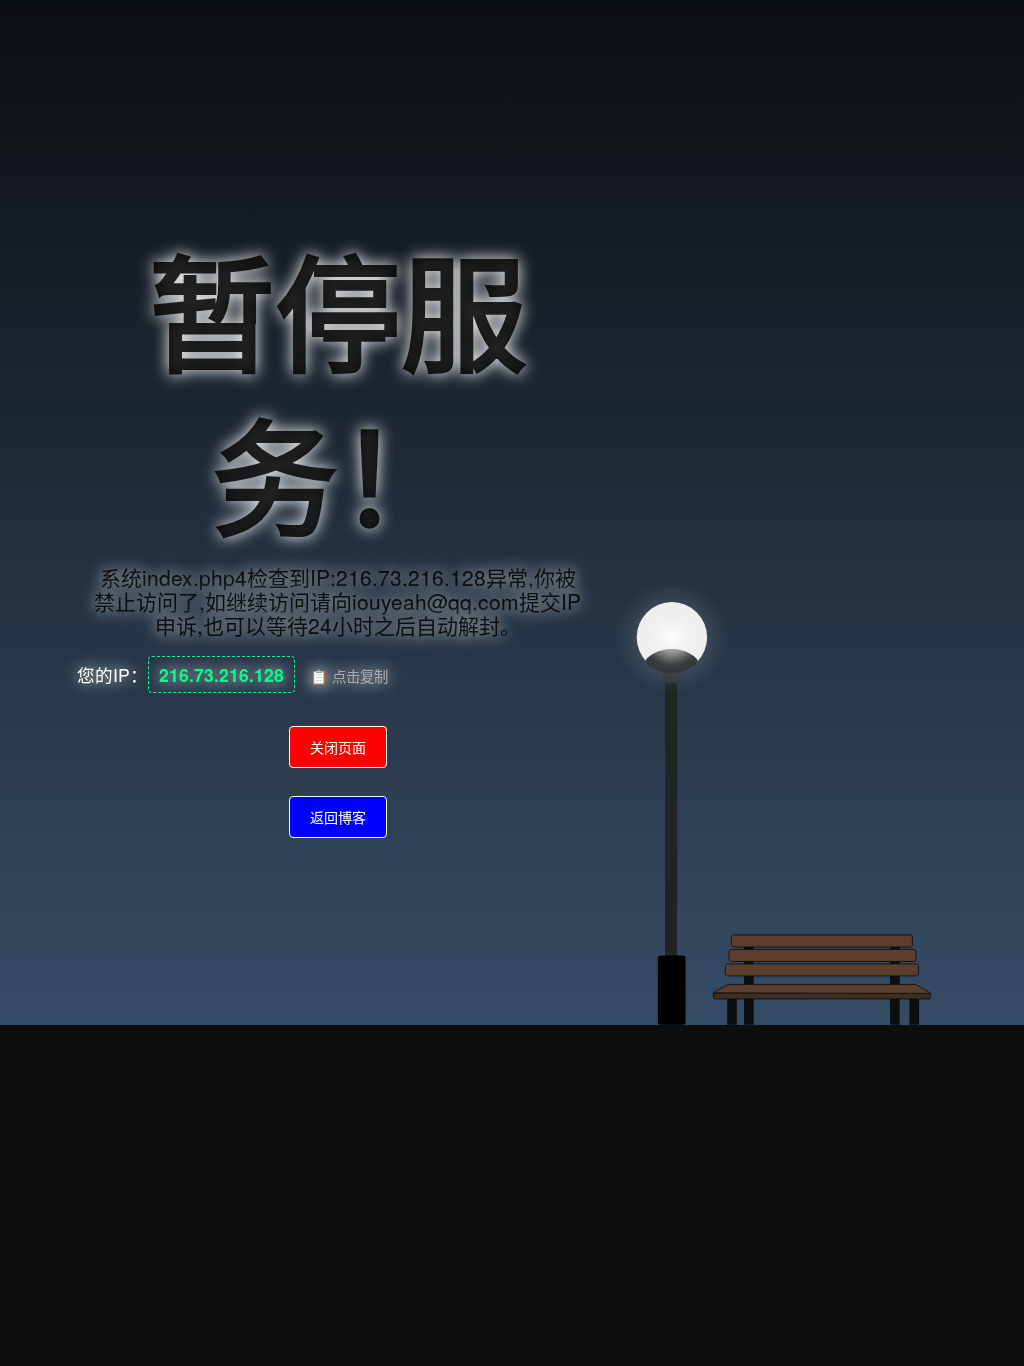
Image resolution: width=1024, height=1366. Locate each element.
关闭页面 (338, 747)
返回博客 (338, 817)
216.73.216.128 (221, 674)
